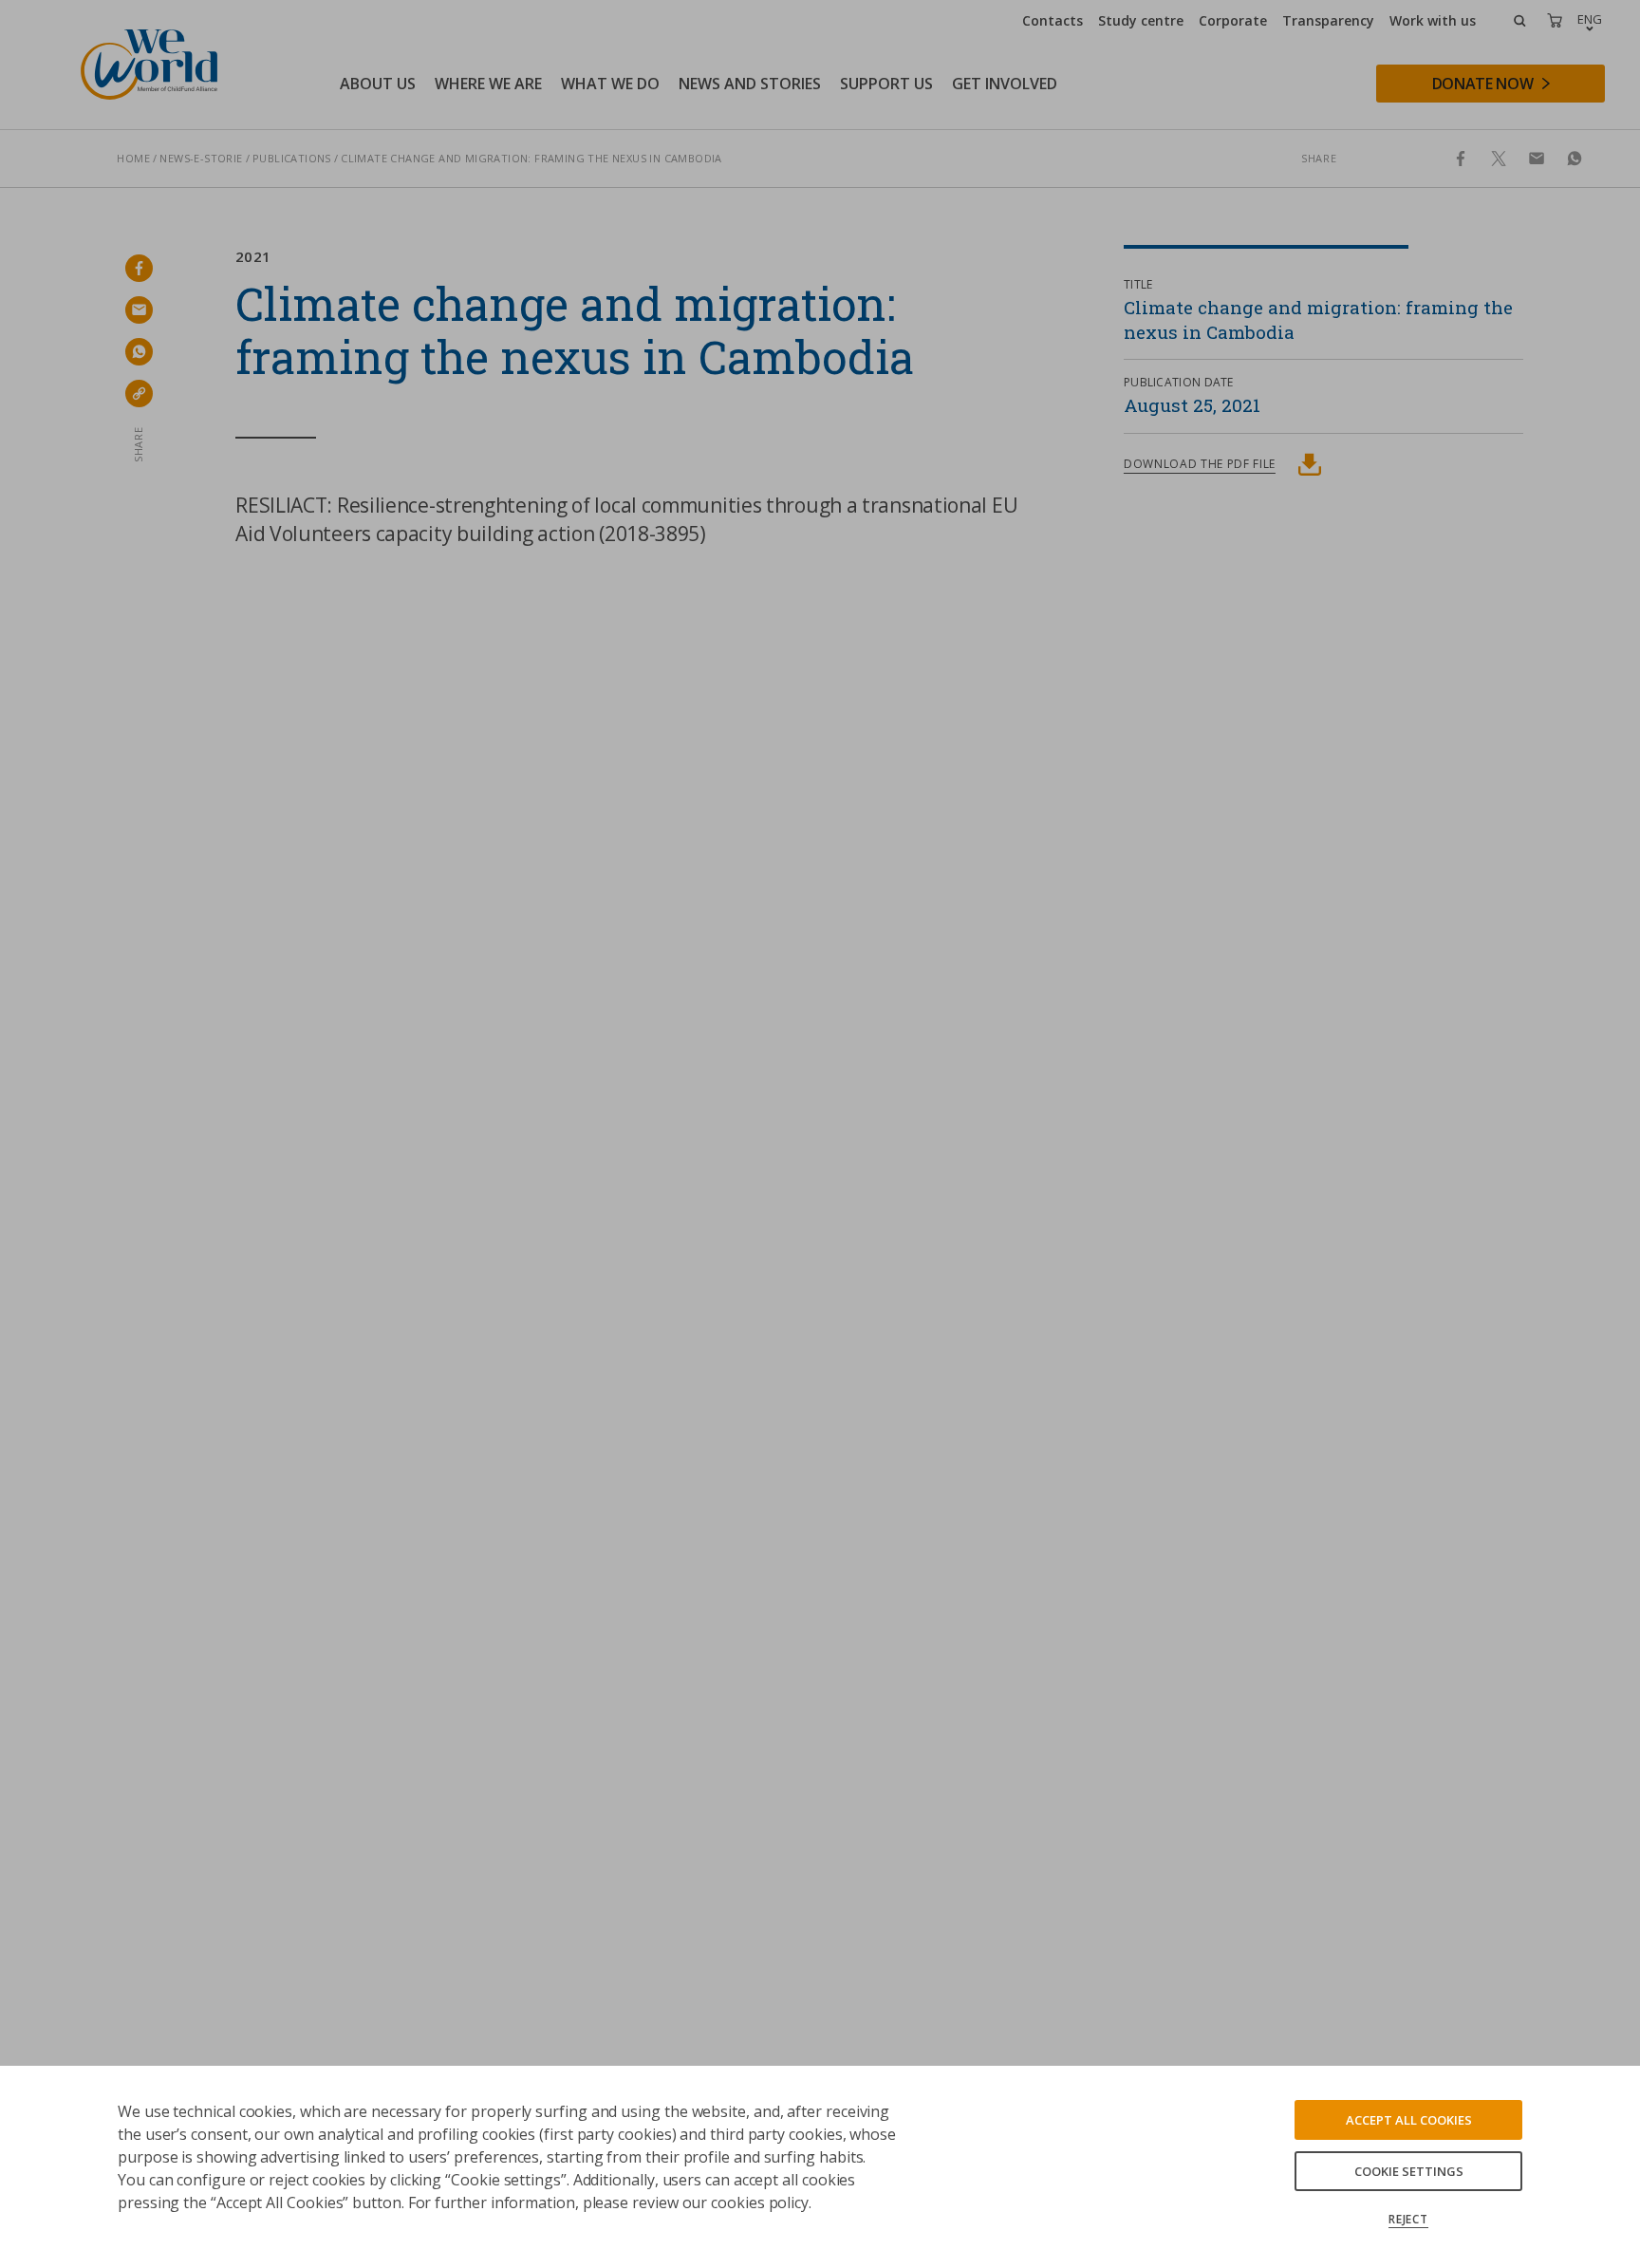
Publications (292, 158)
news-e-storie (201, 158)
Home (133, 158)
